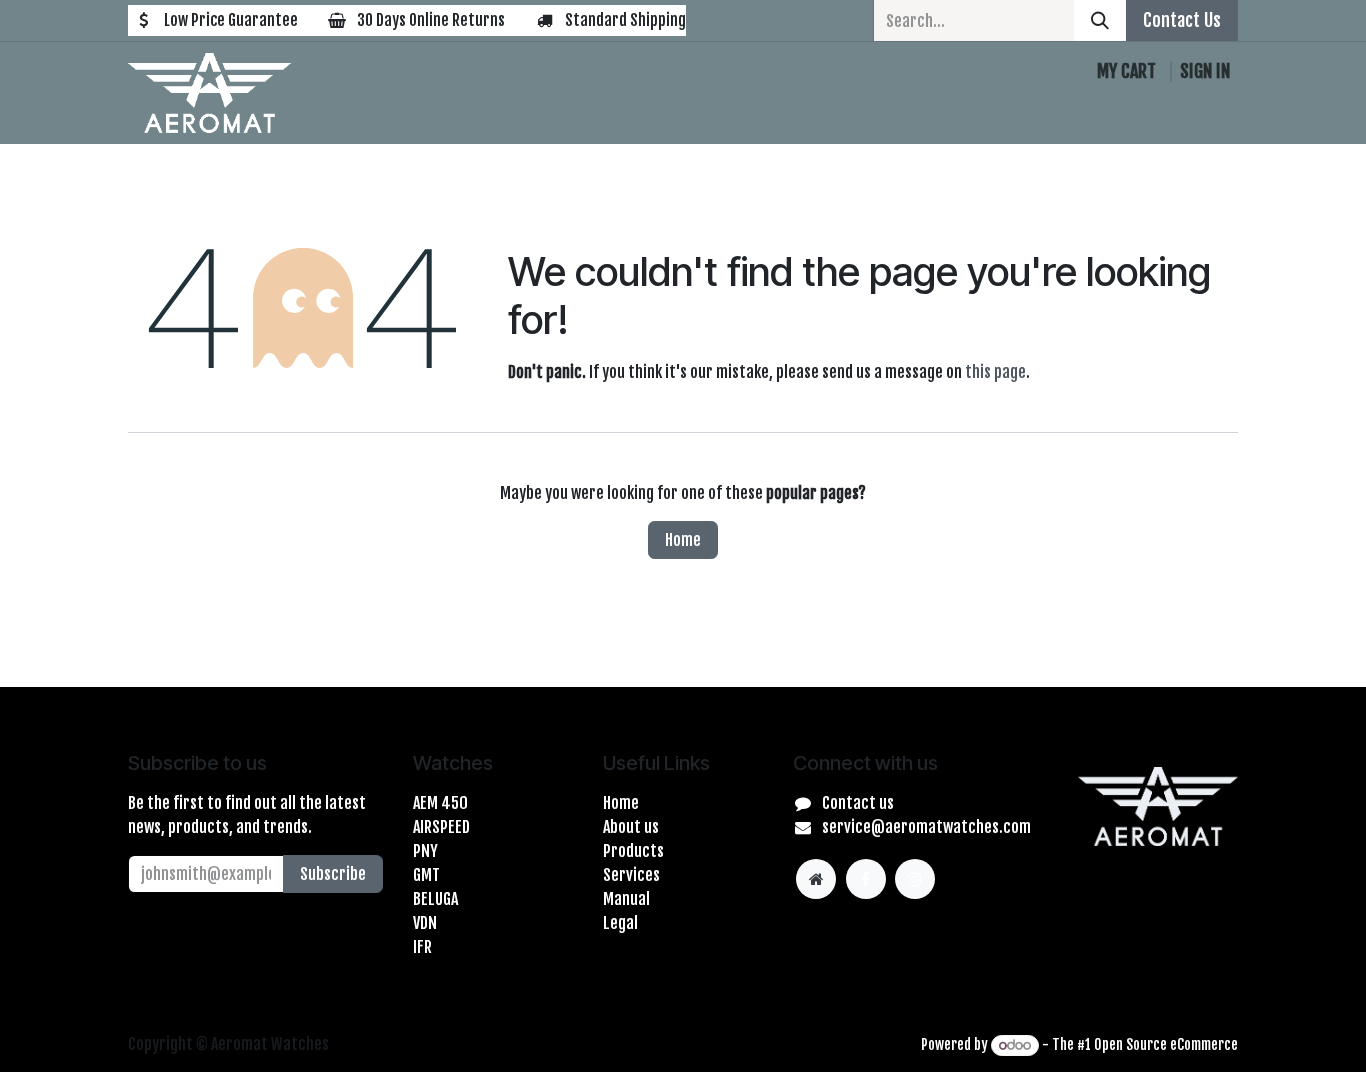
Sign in (1205, 71)
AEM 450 (440, 803)
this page (995, 372)
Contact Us (1182, 20)
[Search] (1100, 20)
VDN (425, 923)
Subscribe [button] (333, 874)
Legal (620, 923)
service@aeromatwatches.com (926, 827)
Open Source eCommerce (1166, 1044)
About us (631, 827)
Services (631, 875)
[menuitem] (343, 114)
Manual (626, 899)
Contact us (858, 803)
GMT (426, 875)
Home (683, 540)
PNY (425, 851)
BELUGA (435, 899)
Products (633, 851)
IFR (422, 947)
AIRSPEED (441, 827)
